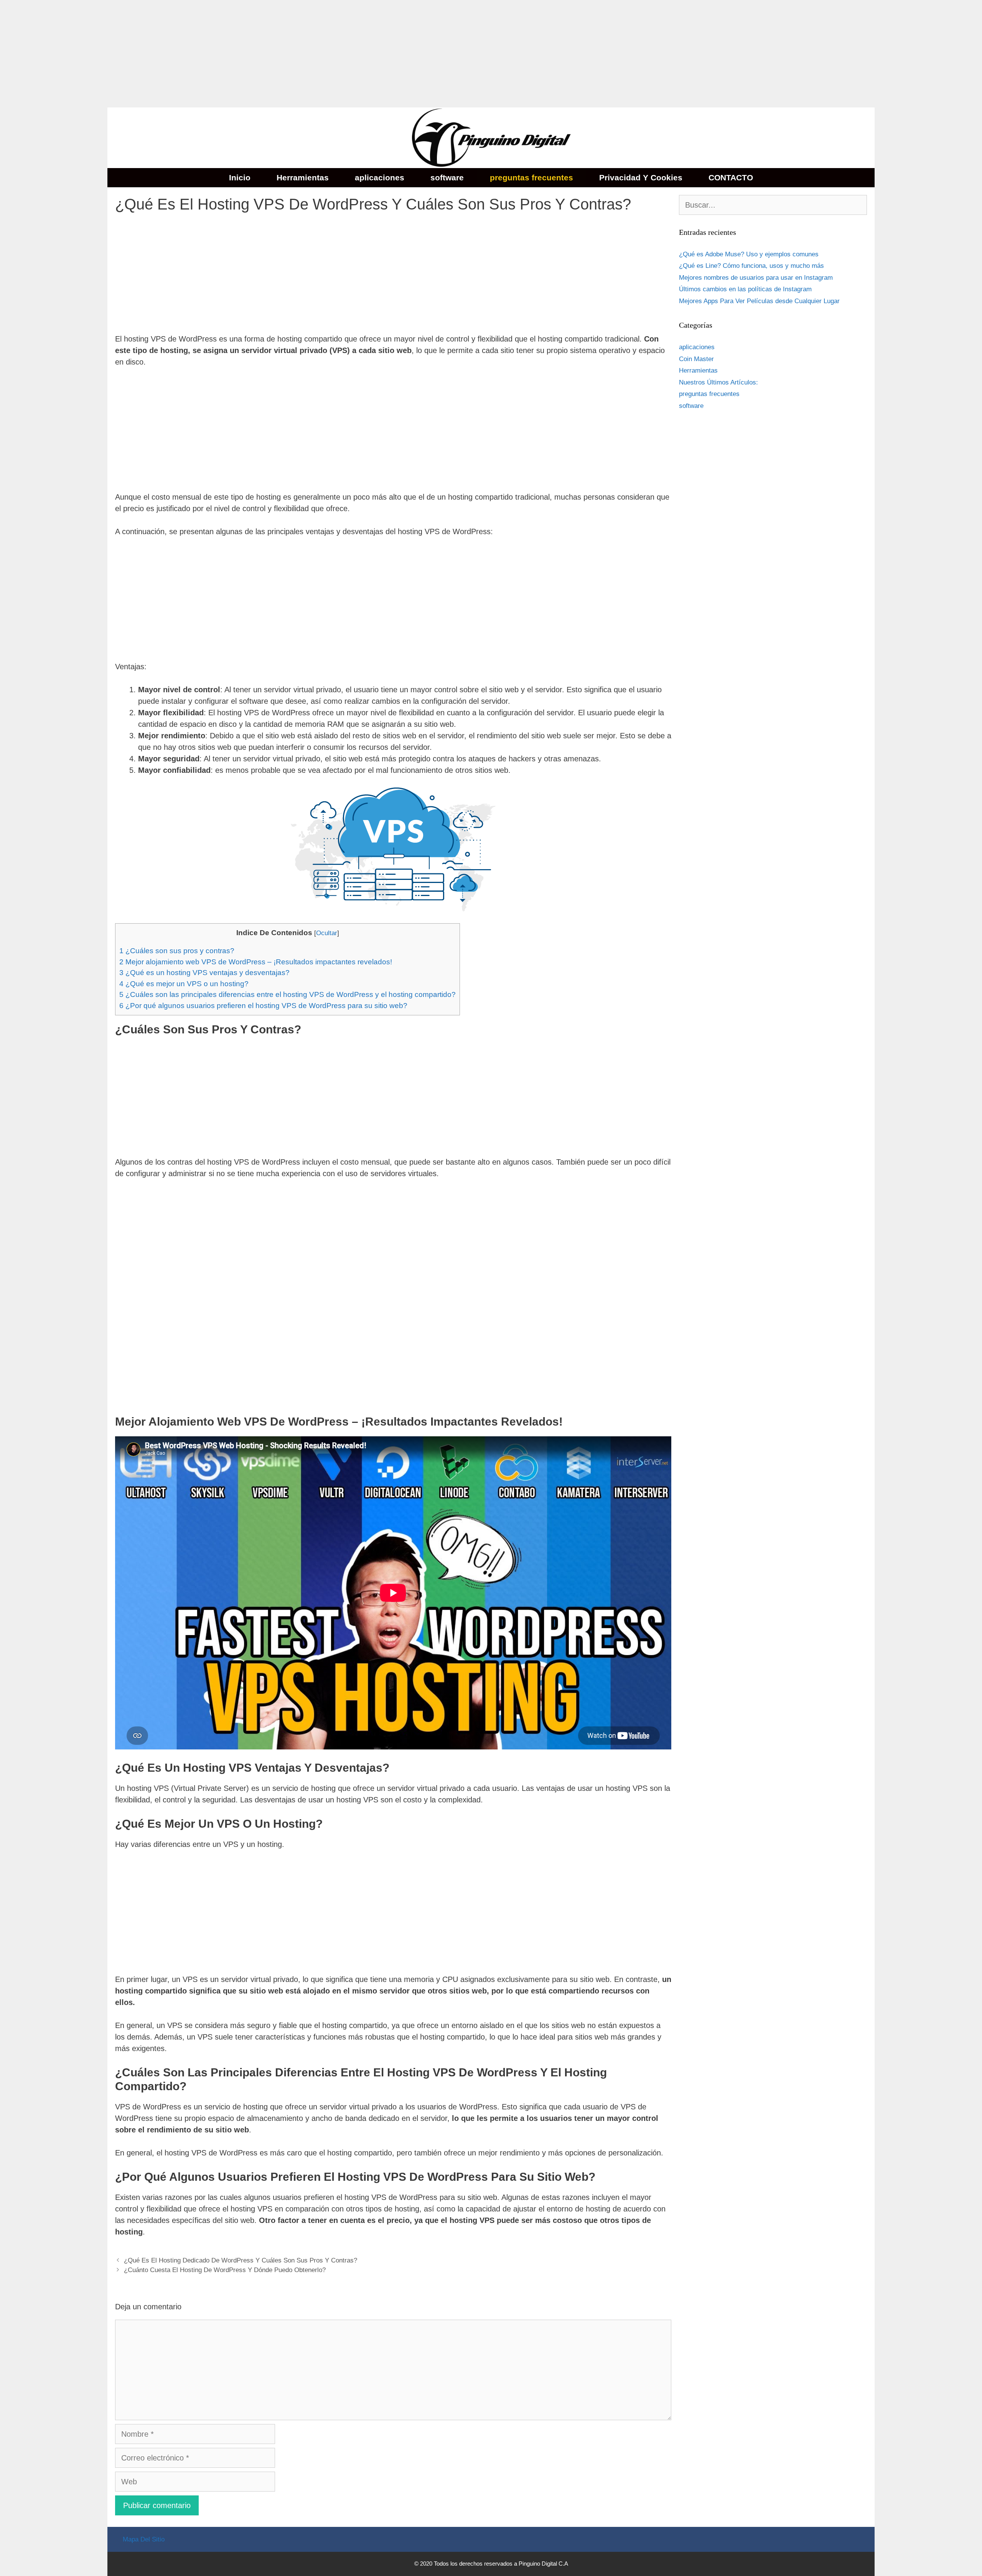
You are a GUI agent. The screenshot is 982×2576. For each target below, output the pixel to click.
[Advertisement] (230, 54)
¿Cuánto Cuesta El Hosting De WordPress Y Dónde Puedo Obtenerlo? (225, 2270)
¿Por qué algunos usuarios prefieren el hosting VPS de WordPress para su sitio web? (263, 1006)
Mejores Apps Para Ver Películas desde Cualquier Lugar (759, 301)
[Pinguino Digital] (491, 137)
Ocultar (327, 933)
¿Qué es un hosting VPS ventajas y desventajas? (204, 973)
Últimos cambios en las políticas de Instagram (745, 289)
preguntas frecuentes (531, 177)
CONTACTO (731, 177)
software (447, 177)
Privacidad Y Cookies (641, 177)
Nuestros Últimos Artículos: (718, 382)
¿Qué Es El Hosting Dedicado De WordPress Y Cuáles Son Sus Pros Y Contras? (241, 2260)
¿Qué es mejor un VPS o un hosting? (184, 984)
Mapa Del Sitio (144, 2539)
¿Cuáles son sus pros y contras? (177, 951)
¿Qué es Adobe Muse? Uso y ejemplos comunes (749, 254)
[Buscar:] (773, 205)
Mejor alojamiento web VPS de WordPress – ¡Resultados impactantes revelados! (256, 962)
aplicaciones (380, 177)
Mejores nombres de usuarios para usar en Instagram (756, 278)
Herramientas (303, 177)
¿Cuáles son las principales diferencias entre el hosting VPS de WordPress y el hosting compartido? (288, 994)
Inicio (240, 177)
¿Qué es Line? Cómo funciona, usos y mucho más (751, 266)
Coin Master (696, 359)
